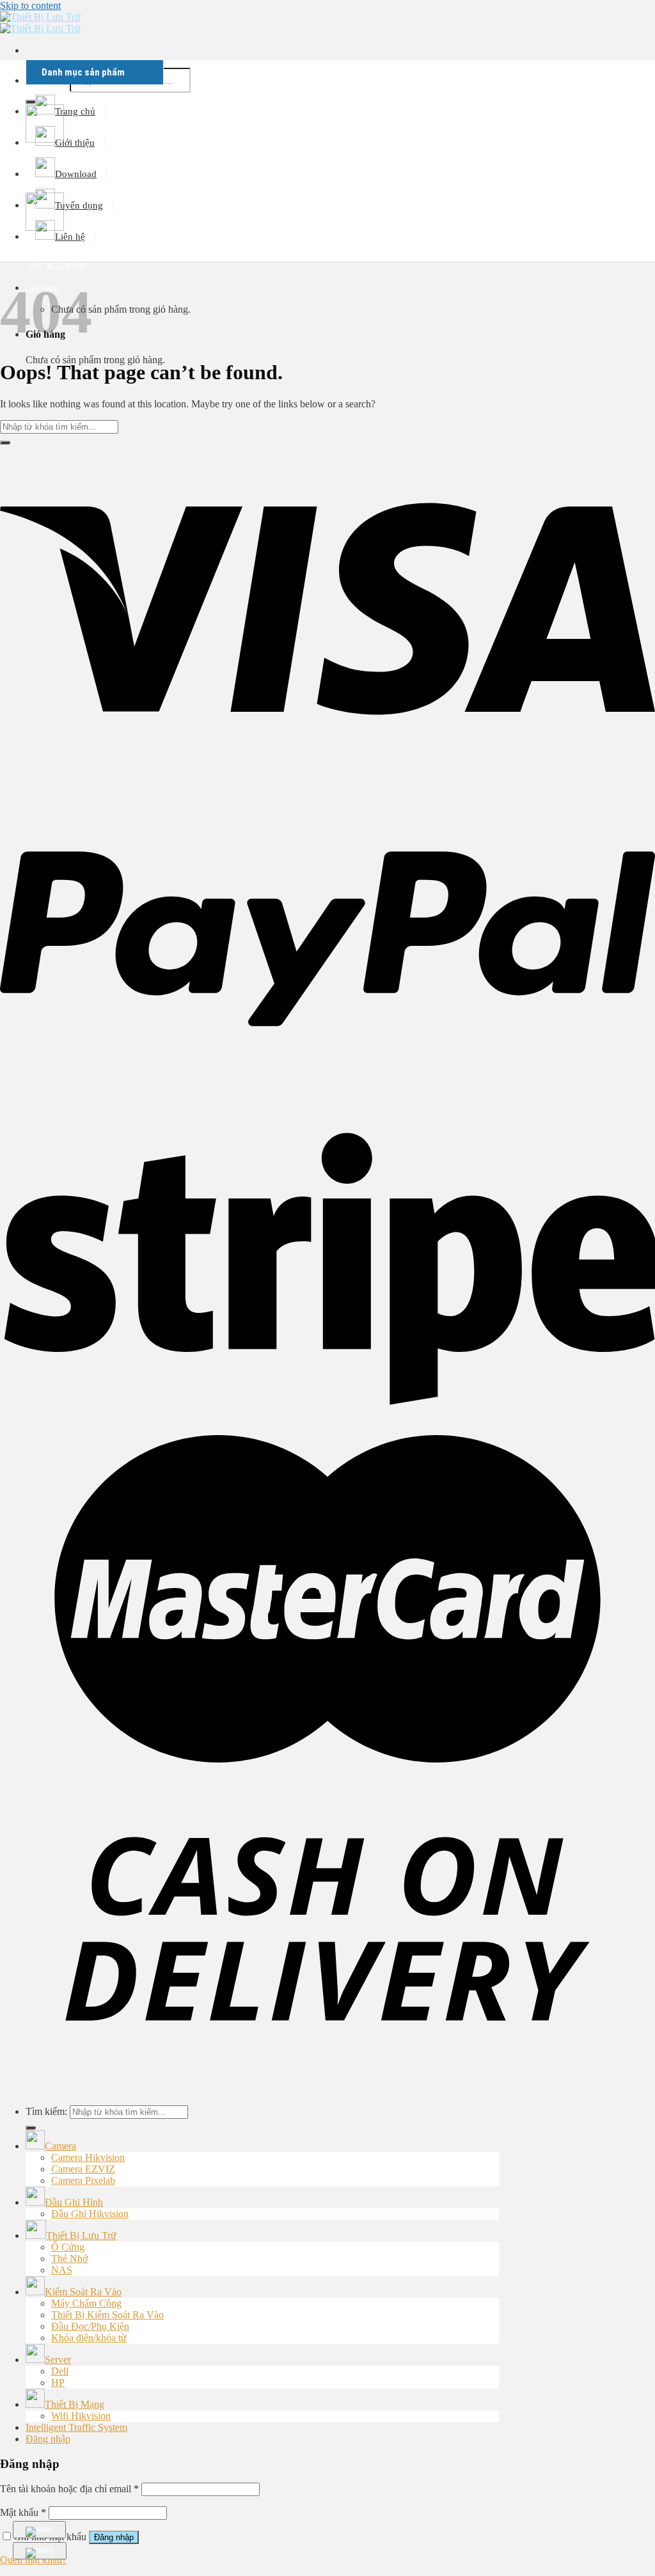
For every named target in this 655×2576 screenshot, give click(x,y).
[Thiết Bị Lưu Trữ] (40, 23)
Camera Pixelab (83, 2180)
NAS (62, 2270)
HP (58, 2383)
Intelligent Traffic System (76, 2427)
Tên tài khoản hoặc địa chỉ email (69, 2489)
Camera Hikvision (88, 2157)
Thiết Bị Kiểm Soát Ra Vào (107, 2315)
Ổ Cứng (68, 2247)
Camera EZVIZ (83, 2169)
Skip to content (30, 5)
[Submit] (5, 443)
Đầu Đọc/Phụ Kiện (90, 2326)
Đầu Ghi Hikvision (90, 2214)
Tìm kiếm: (46, 2111)
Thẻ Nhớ (69, 2258)
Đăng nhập (114, 2537)
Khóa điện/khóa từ (89, 2338)
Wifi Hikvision (81, 2416)
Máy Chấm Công (86, 2303)
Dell (60, 2371)
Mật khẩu (23, 2512)
